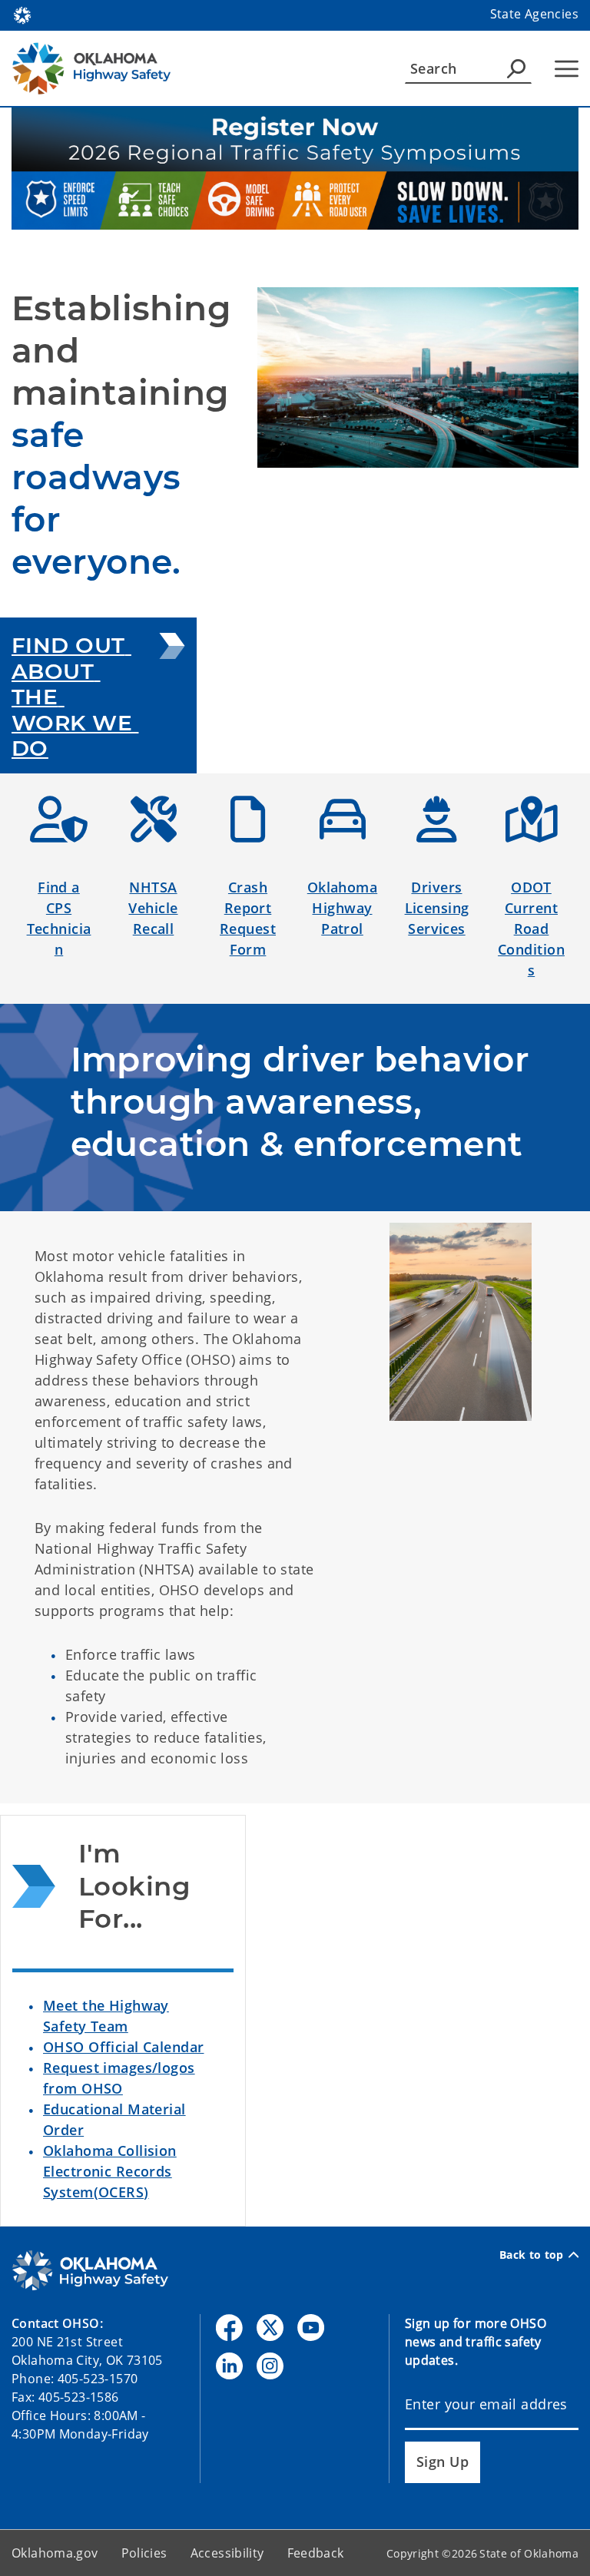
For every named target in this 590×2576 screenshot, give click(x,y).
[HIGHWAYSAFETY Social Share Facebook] (229, 2328)
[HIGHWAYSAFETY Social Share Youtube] (311, 2328)
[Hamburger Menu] (567, 69)
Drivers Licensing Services (437, 908)
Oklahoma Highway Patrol (342, 908)
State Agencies (534, 14)
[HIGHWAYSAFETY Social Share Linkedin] (229, 2366)
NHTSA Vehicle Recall (153, 908)
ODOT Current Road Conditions (531, 929)
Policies (144, 2553)
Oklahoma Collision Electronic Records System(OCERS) (110, 2171)
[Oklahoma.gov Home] (22, 14)
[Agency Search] (516, 68)
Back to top (532, 2255)
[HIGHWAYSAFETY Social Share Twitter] (270, 2328)
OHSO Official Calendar (123, 2047)
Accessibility (227, 2553)
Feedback (316, 2553)
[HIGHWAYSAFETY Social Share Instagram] (270, 2366)
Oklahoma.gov (55, 2553)
